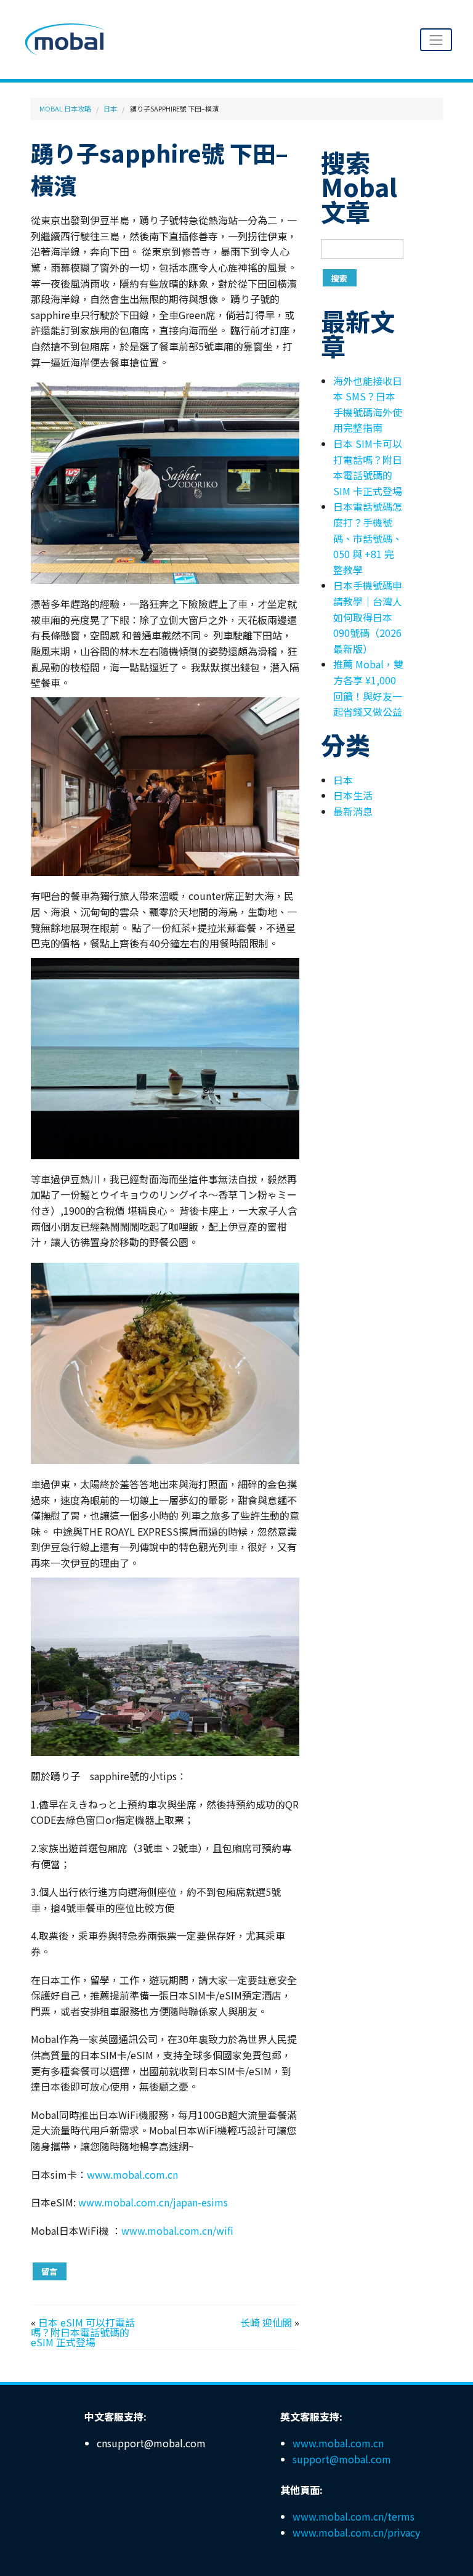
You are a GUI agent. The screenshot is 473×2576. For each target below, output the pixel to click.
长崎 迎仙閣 (266, 2322)
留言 (49, 2271)
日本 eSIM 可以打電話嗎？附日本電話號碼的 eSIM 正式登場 (83, 2332)
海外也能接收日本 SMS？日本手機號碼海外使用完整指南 (368, 404)
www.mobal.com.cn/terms (354, 2516)
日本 (110, 108)
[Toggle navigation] (436, 40)
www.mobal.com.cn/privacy (356, 2532)
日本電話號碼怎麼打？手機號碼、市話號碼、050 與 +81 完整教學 (368, 538)
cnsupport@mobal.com (151, 2443)
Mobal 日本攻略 (65, 108)
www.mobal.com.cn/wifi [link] (177, 2230)
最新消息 (353, 811)
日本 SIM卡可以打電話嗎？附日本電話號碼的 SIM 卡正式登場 (368, 467)
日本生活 (353, 795)
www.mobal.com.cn (338, 2443)
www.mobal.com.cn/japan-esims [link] (153, 2202)
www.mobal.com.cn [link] (132, 2174)
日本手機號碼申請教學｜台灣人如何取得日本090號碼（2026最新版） (368, 617)
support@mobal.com (342, 2459)
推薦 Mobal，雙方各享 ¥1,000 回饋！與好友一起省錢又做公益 (368, 688)
